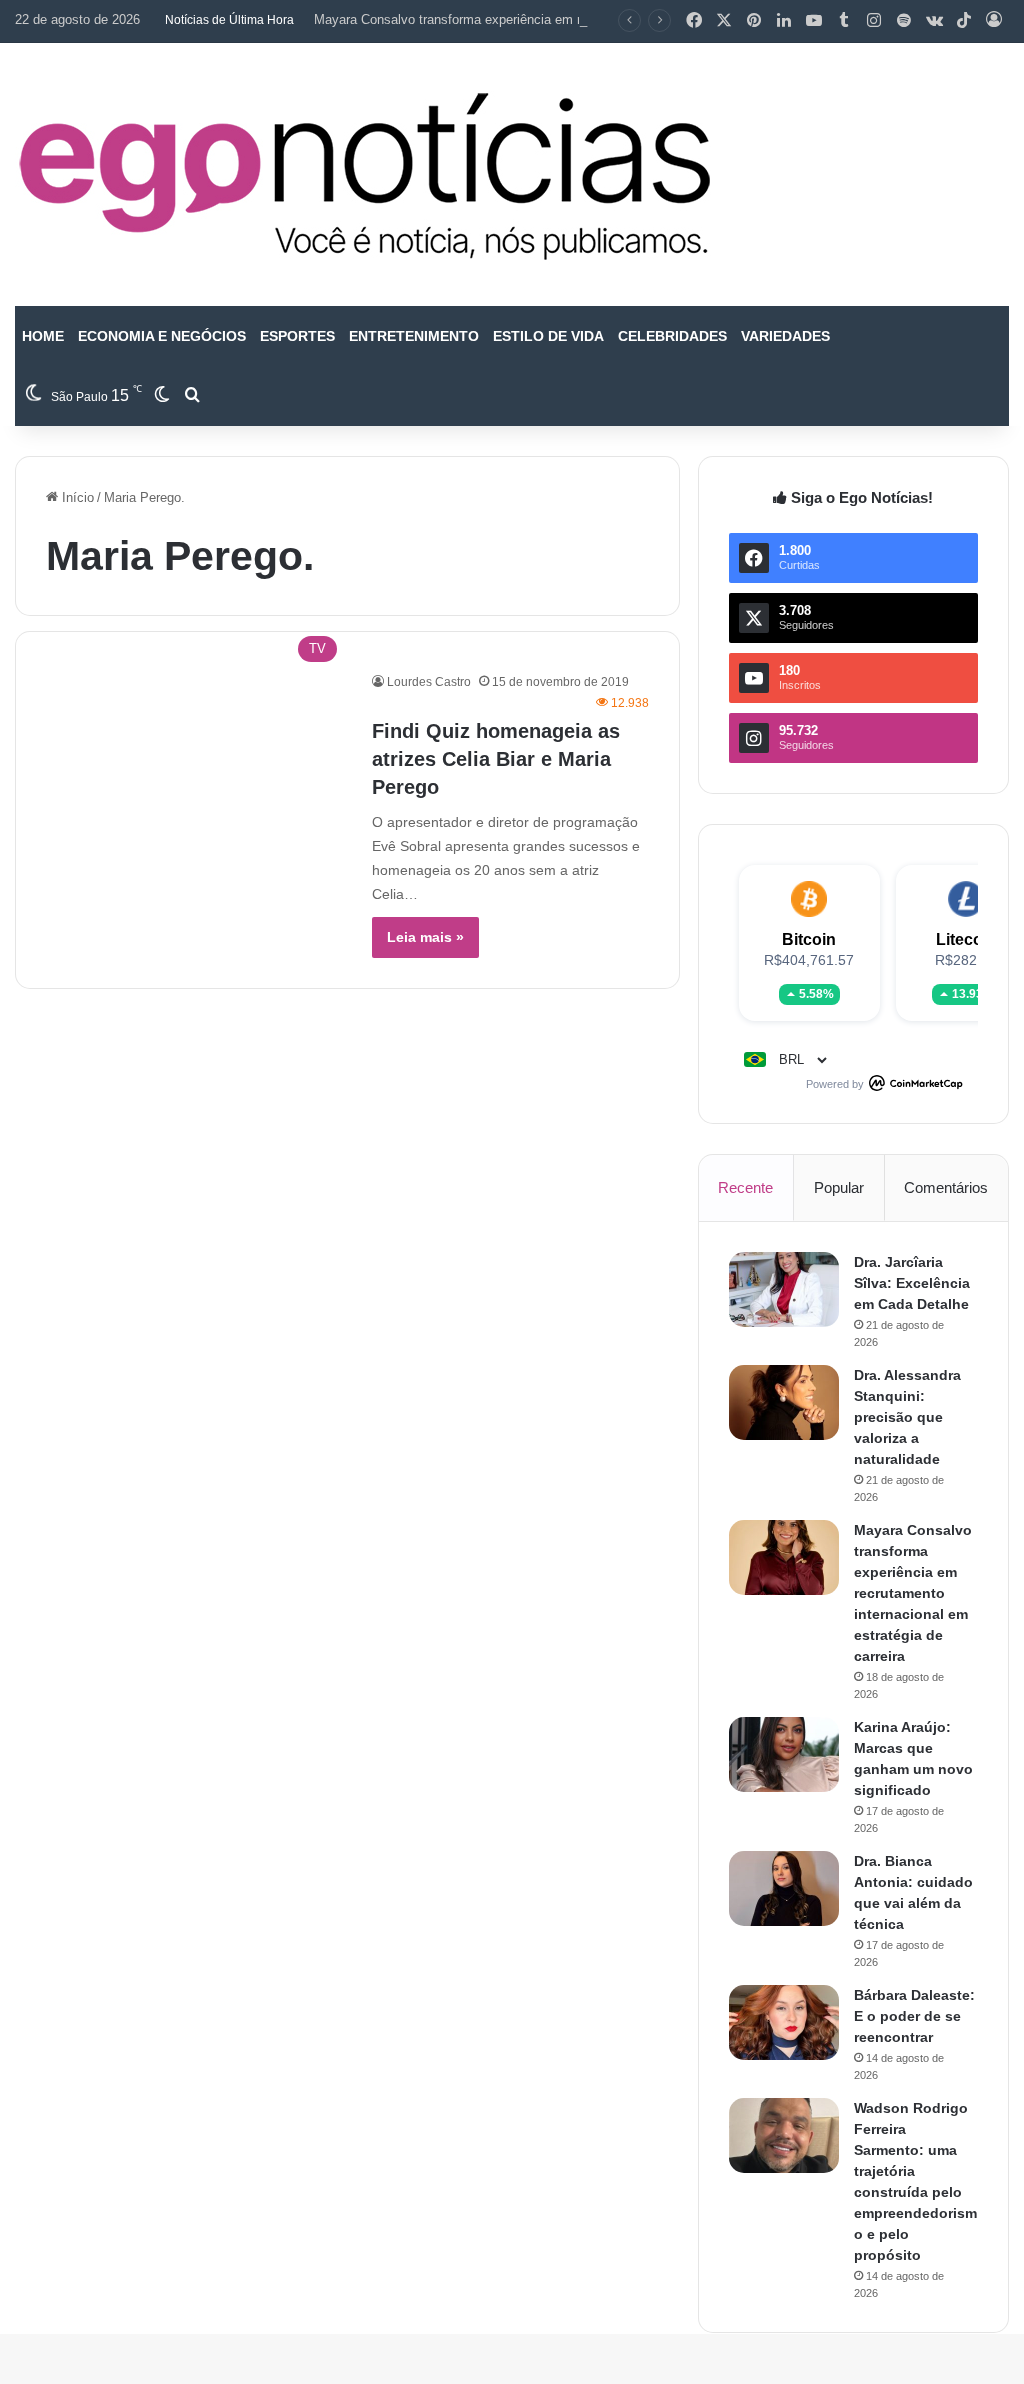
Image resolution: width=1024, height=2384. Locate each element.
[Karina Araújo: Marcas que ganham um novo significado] (784, 1754)
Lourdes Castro (429, 682)
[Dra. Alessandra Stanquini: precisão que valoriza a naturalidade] (784, 1402)
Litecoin (966, 939)
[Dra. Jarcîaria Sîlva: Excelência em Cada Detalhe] (784, 1289)
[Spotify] (904, 21)
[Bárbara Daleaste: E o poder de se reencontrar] (784, 2022)
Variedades (785, 336)
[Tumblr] (844, 21)
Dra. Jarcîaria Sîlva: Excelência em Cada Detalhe (912, 1283)
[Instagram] (874, 21)
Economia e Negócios (162, 336)
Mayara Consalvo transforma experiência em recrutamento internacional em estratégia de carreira (596, 19)
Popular (839, 1187)
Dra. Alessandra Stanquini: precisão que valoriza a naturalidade (907, 1417)
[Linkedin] (784, 21)
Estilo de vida (548, 336)
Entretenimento (414, 336)
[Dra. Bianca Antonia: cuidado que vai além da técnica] (784, 1888)
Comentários (946, 1187)
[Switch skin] (162, 396)
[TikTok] (964, 21)
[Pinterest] (754, 21)
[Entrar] (994, 21)
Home (43, 336)
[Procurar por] (192, 396)
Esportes (297, 336)
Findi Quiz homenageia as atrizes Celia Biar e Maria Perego (496, 759)
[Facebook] (694, 21)
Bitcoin (809, 939)
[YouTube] (814, 21)
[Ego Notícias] (365, 174)
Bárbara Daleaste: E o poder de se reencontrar (914, 2016)
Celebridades (672, 336)
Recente (745, 1187)
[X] (724, 21)
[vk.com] (934, 21)
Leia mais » (425, 937)
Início (76, 497)
